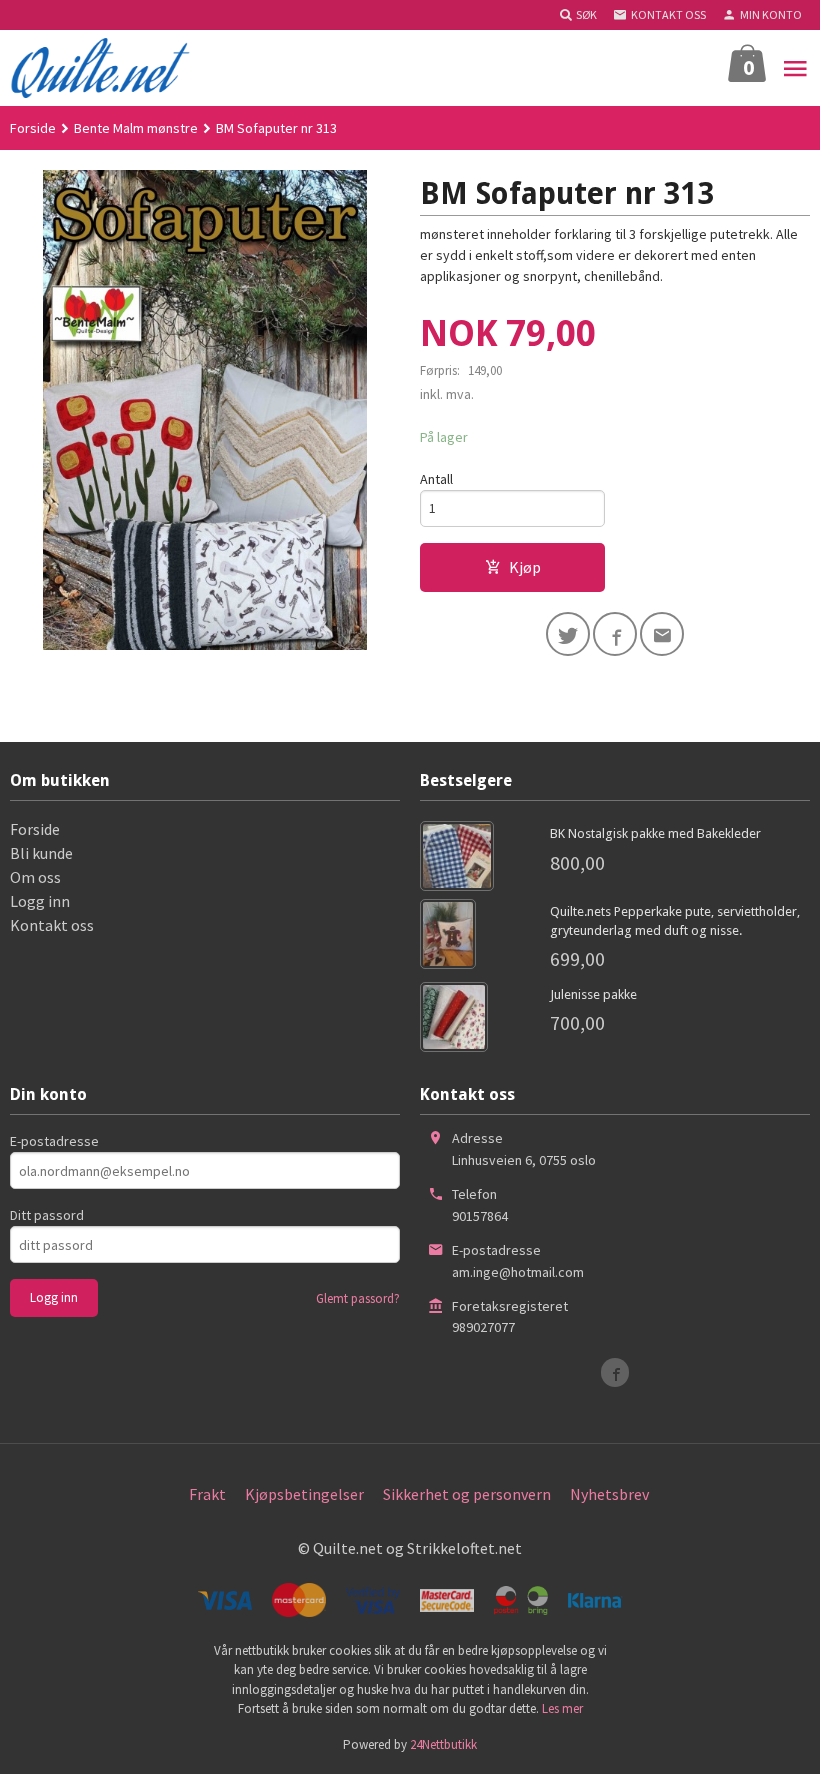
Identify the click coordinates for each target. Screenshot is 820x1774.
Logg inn (40, 901)
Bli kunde (41, 853)
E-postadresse (54, 1141)
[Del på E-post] (662, 634)
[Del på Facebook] (615, 634)
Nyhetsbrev (609, 1494)
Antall (436, 479)
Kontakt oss (52, 925)
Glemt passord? (358, 1298)
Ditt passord (47, 1215)
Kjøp (525, 567)
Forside (33, 128)
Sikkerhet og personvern (467, 1494)
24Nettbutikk (443, 1744)
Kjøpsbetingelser (304, 1494)
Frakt (207, 1494)
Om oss (35, 877)
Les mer (562, 1708)
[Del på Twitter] (568, 634)
